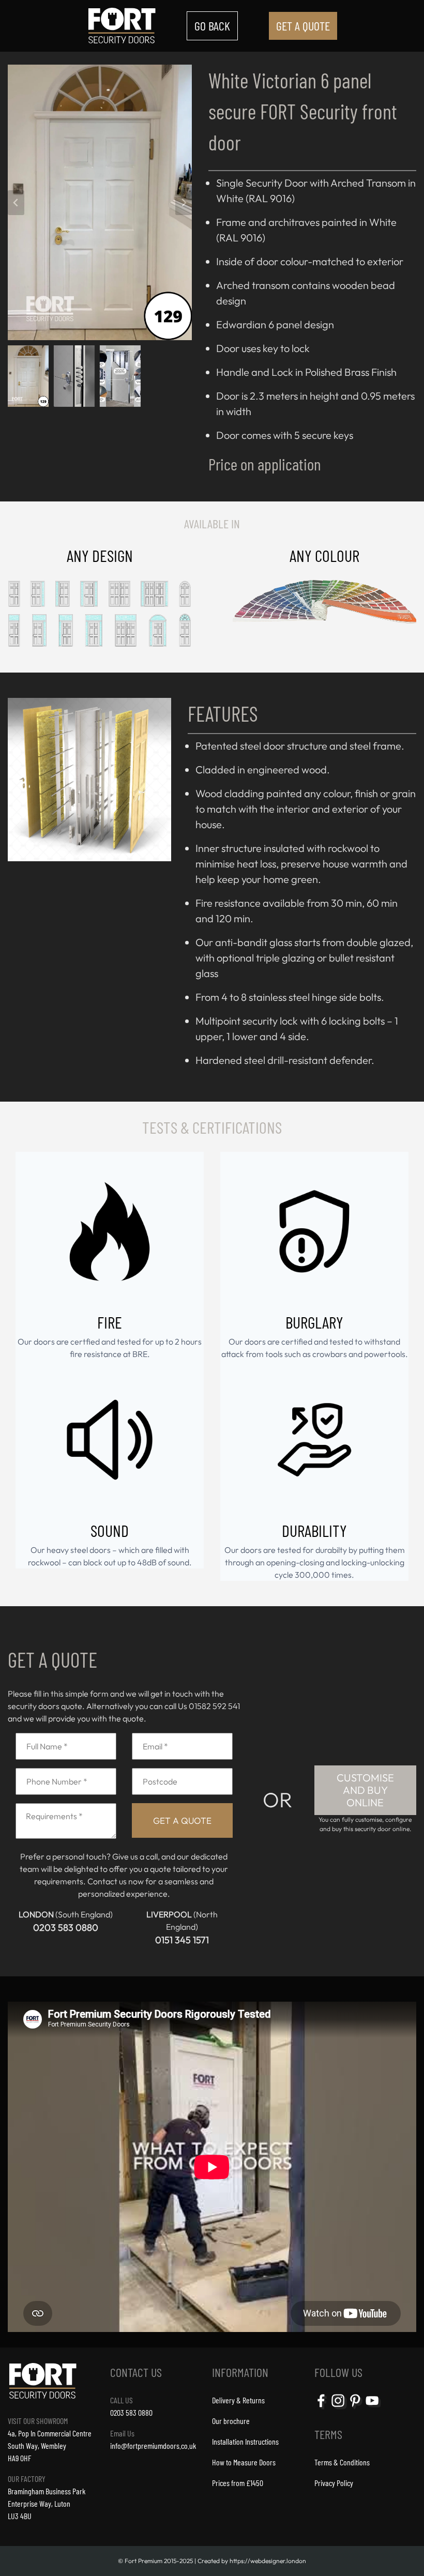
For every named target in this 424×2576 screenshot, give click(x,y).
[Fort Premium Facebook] (322, 2408)
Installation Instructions (245, 2441)
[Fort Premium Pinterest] (356, 2408)
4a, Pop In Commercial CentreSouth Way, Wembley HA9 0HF (50, 2445)
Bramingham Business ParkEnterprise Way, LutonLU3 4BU (47, 2503)
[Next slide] (184, 203)
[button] (31, 373)
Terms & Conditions (342, 2462)
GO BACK (212, 26)
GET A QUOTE (303, 26)
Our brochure (231, 2421)
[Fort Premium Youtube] (373, 2408)
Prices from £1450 (238, 2483)
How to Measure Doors (244, 2462)
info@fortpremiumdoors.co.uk (153, 2445)
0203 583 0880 (66, 1927)
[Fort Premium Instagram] (339, 2408)
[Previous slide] (16, 203)
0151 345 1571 (182, 1940)
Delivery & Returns (238, 2400)
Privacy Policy (334, 2483)
